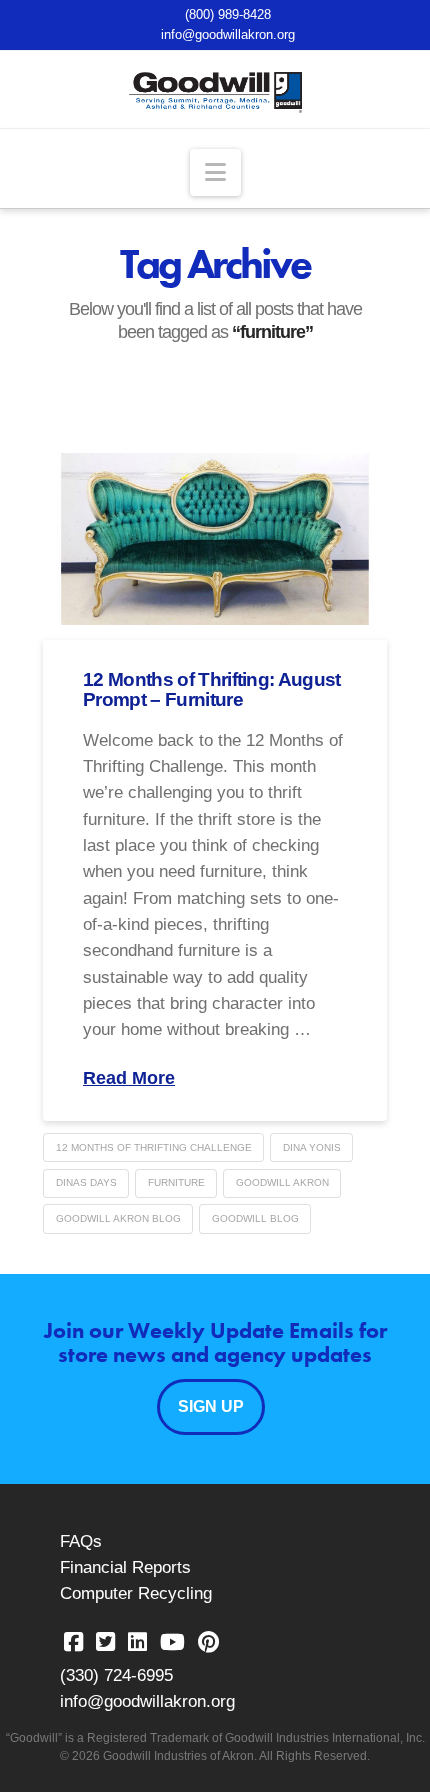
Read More (129, 1078)
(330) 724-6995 (116, 1675)
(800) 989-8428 (228, 14)
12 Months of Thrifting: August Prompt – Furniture (212, 689)
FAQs (81, 1541)
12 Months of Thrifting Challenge (154, 1147)
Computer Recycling (136, 1593)
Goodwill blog (255, 1218)
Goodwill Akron (282, 1182)
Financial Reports (125, 1567)
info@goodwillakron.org (228, 34)
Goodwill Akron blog (118, 1218)
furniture (176, 1182)
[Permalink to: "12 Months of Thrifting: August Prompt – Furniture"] (215, 539)
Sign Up (211, 1406)
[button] (215, 172)
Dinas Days (86, 1182)
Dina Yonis (312, 1147)
